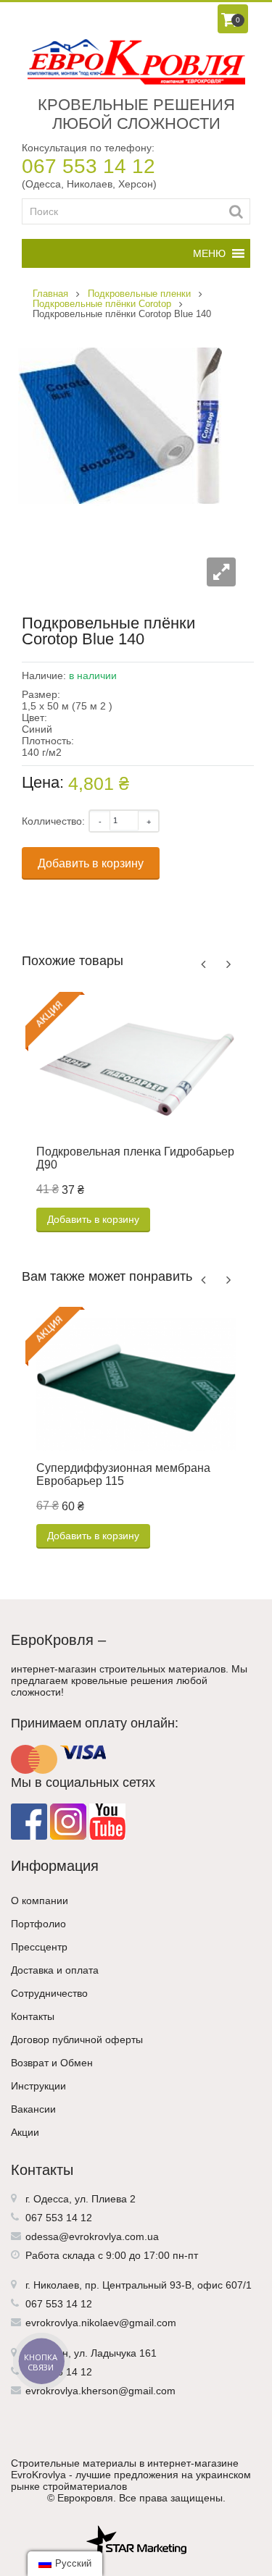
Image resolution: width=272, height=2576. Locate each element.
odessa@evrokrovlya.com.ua (92, 2236)
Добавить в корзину (91, 863)
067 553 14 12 (88, 166)
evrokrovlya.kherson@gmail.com (100, 2391)
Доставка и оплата (55, 1970)
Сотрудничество (49, 1993)
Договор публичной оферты (77, 2040)
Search (236, 211)
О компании (40, 1901)
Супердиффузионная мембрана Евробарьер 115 (123, 1474)
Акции (25, 2132)
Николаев (56, 2285)
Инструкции (38, 2086)
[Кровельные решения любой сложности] (136, 62)
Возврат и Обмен (52, 2063)
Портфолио (38, 1924)
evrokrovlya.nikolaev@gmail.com (101, 2323)
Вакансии (33, 2109)
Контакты (33, 2016)
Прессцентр (39, 1947)
